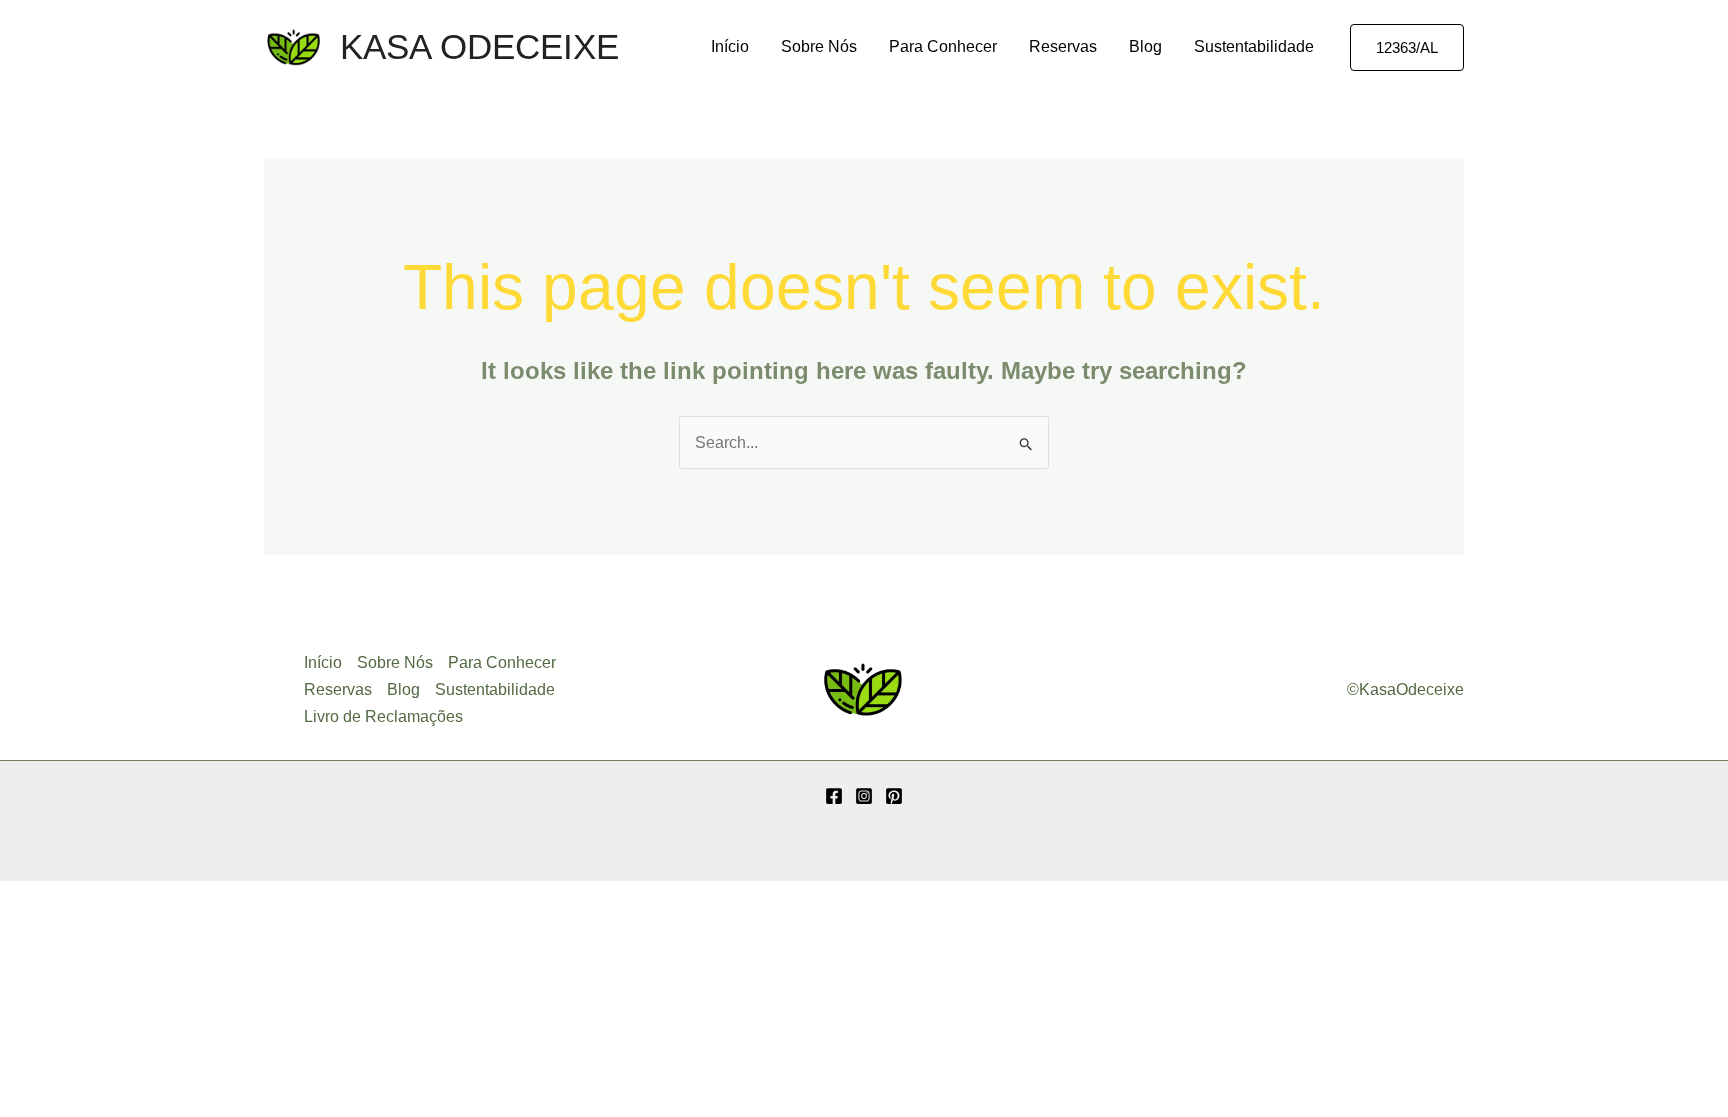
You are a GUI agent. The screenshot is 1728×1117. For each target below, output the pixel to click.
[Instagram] (864, 796)
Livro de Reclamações (383, 716)
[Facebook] (834, 796)
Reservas (1063, 46)
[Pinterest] (894, 796)
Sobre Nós (819, 46)
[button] (1407, 47)
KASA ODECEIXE (479, 46)
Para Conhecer (943, 46)
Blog (1145, 46)
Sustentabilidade (1254, 46)
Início (730, 46)
